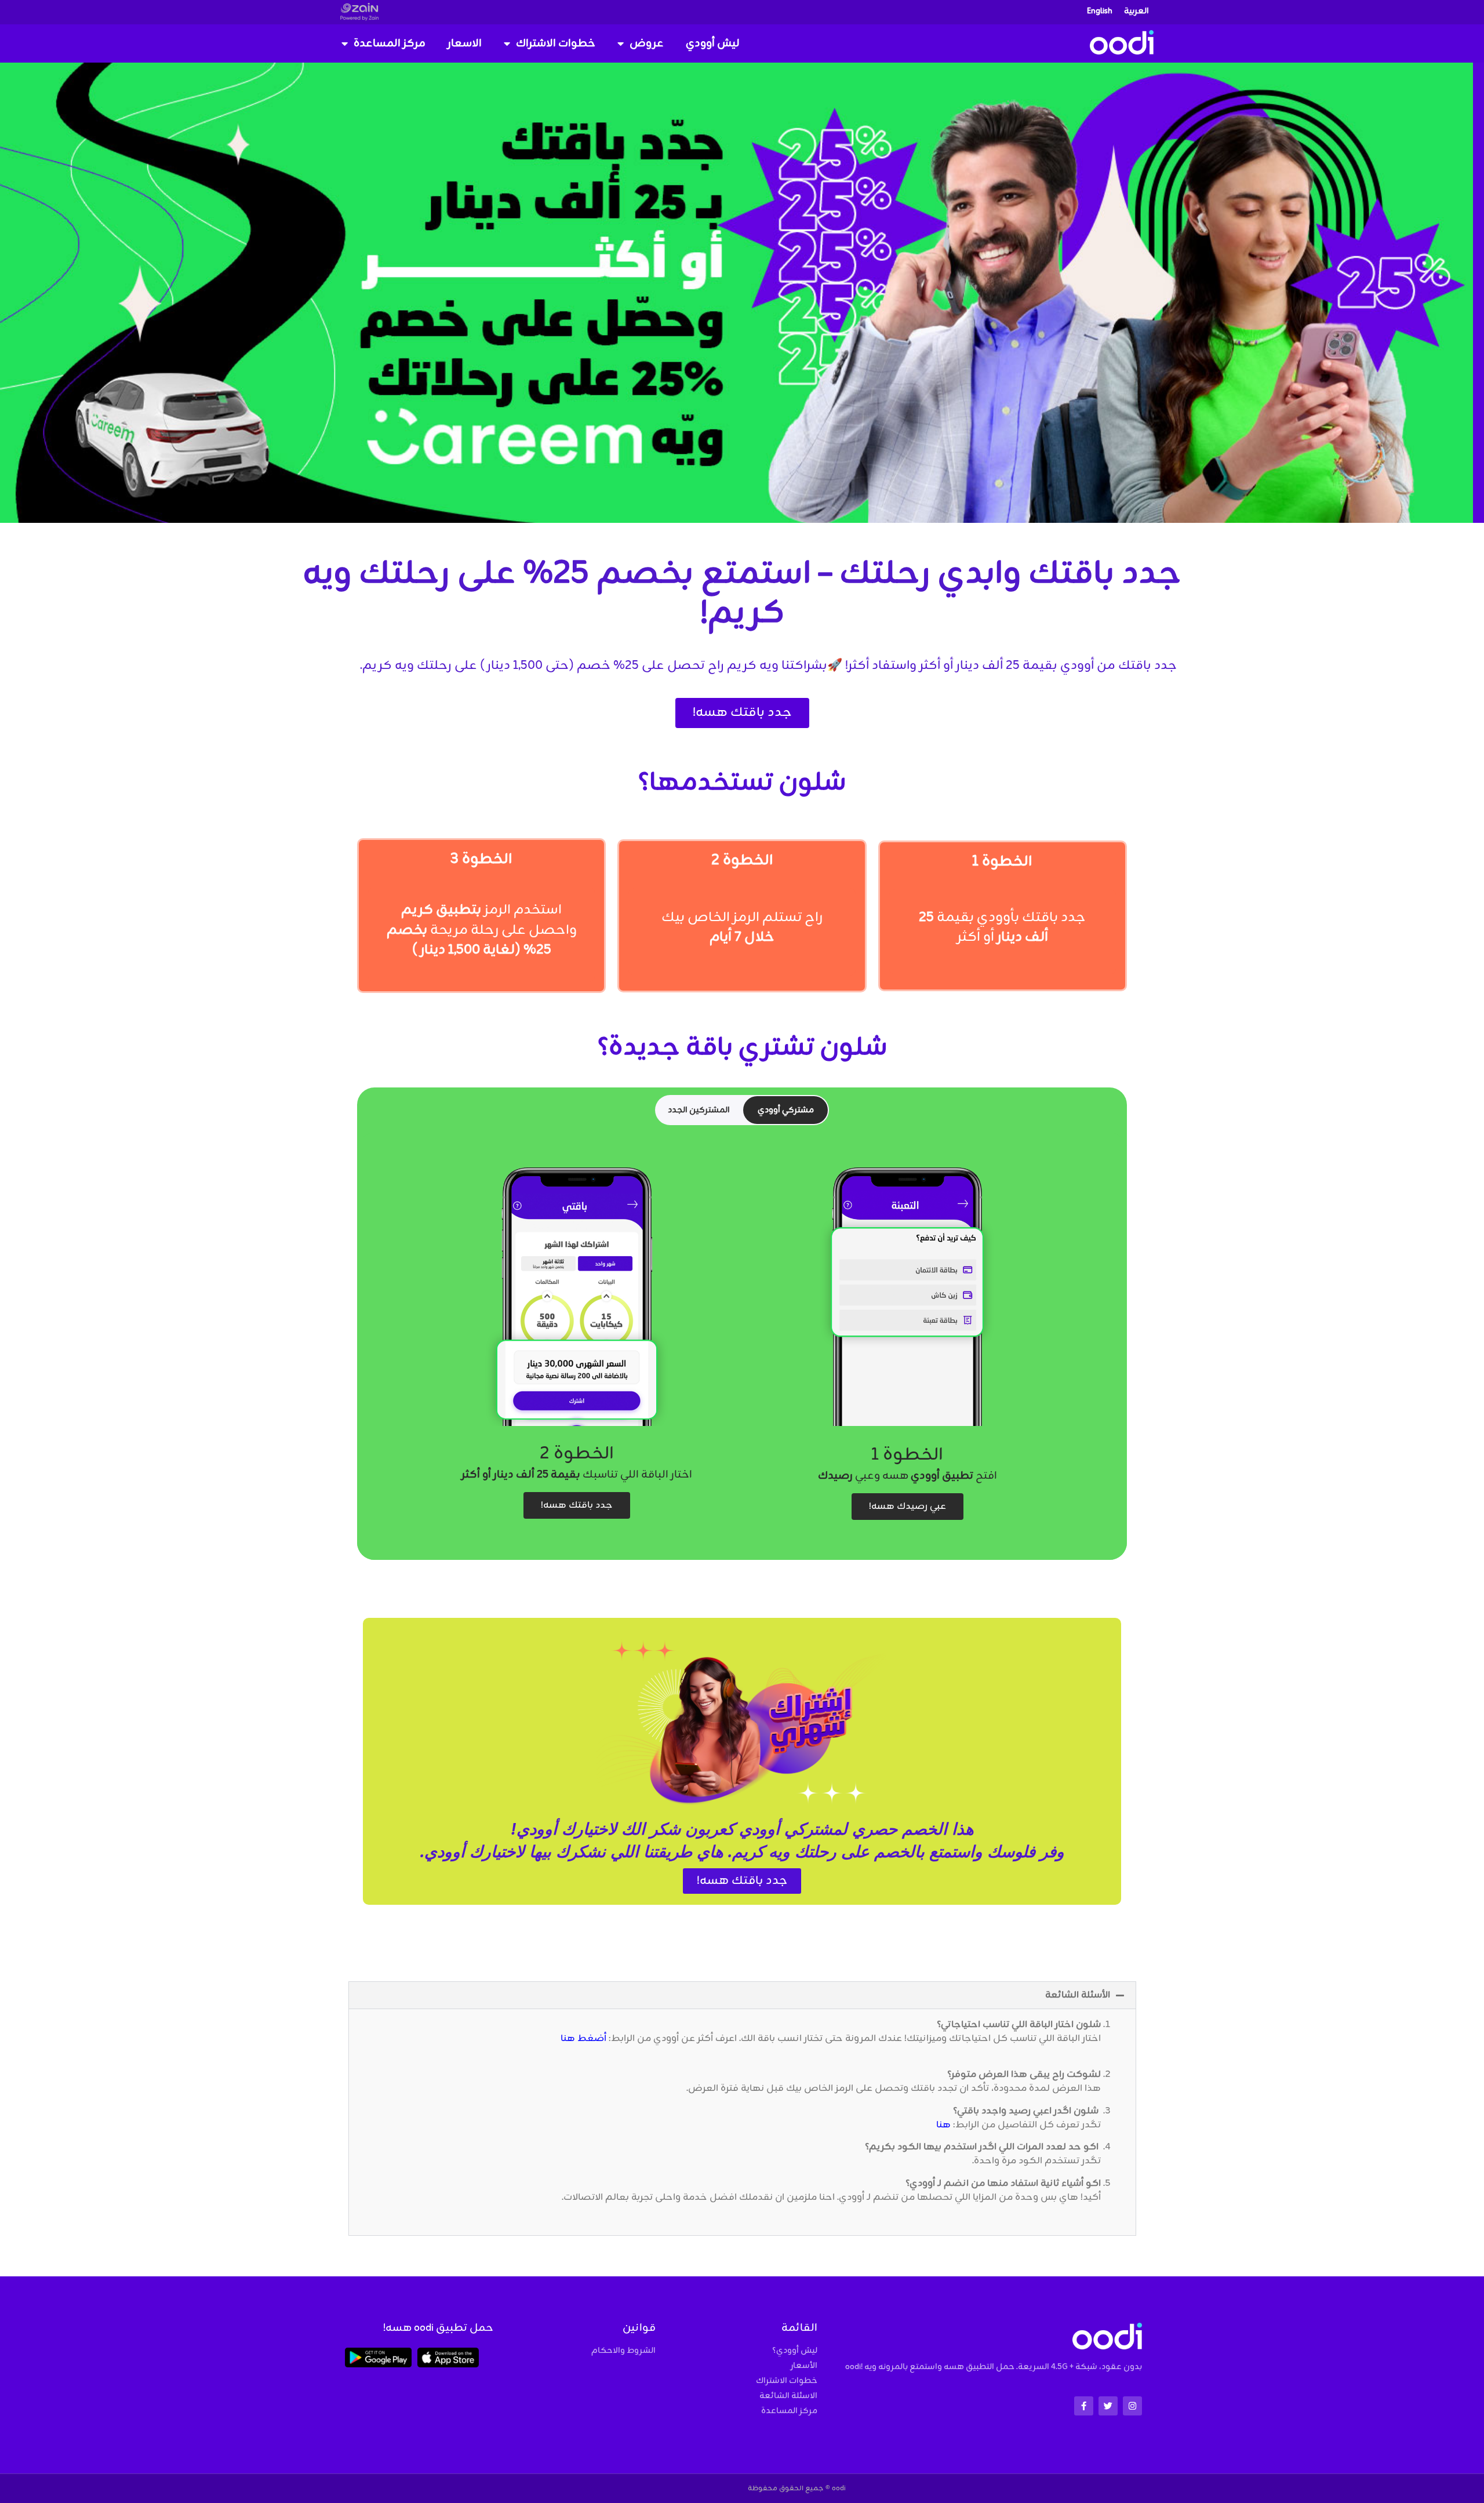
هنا (943, 2125)
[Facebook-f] (1084, 2406)
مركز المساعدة (390, 43)
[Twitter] (1108, 2406)
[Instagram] (1132, 2406)
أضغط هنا (583, 2039)
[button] (742, 1995)
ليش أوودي (713, 43)
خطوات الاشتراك (556, 43)
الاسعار (465, 43)
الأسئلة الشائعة (1078, 1995)
